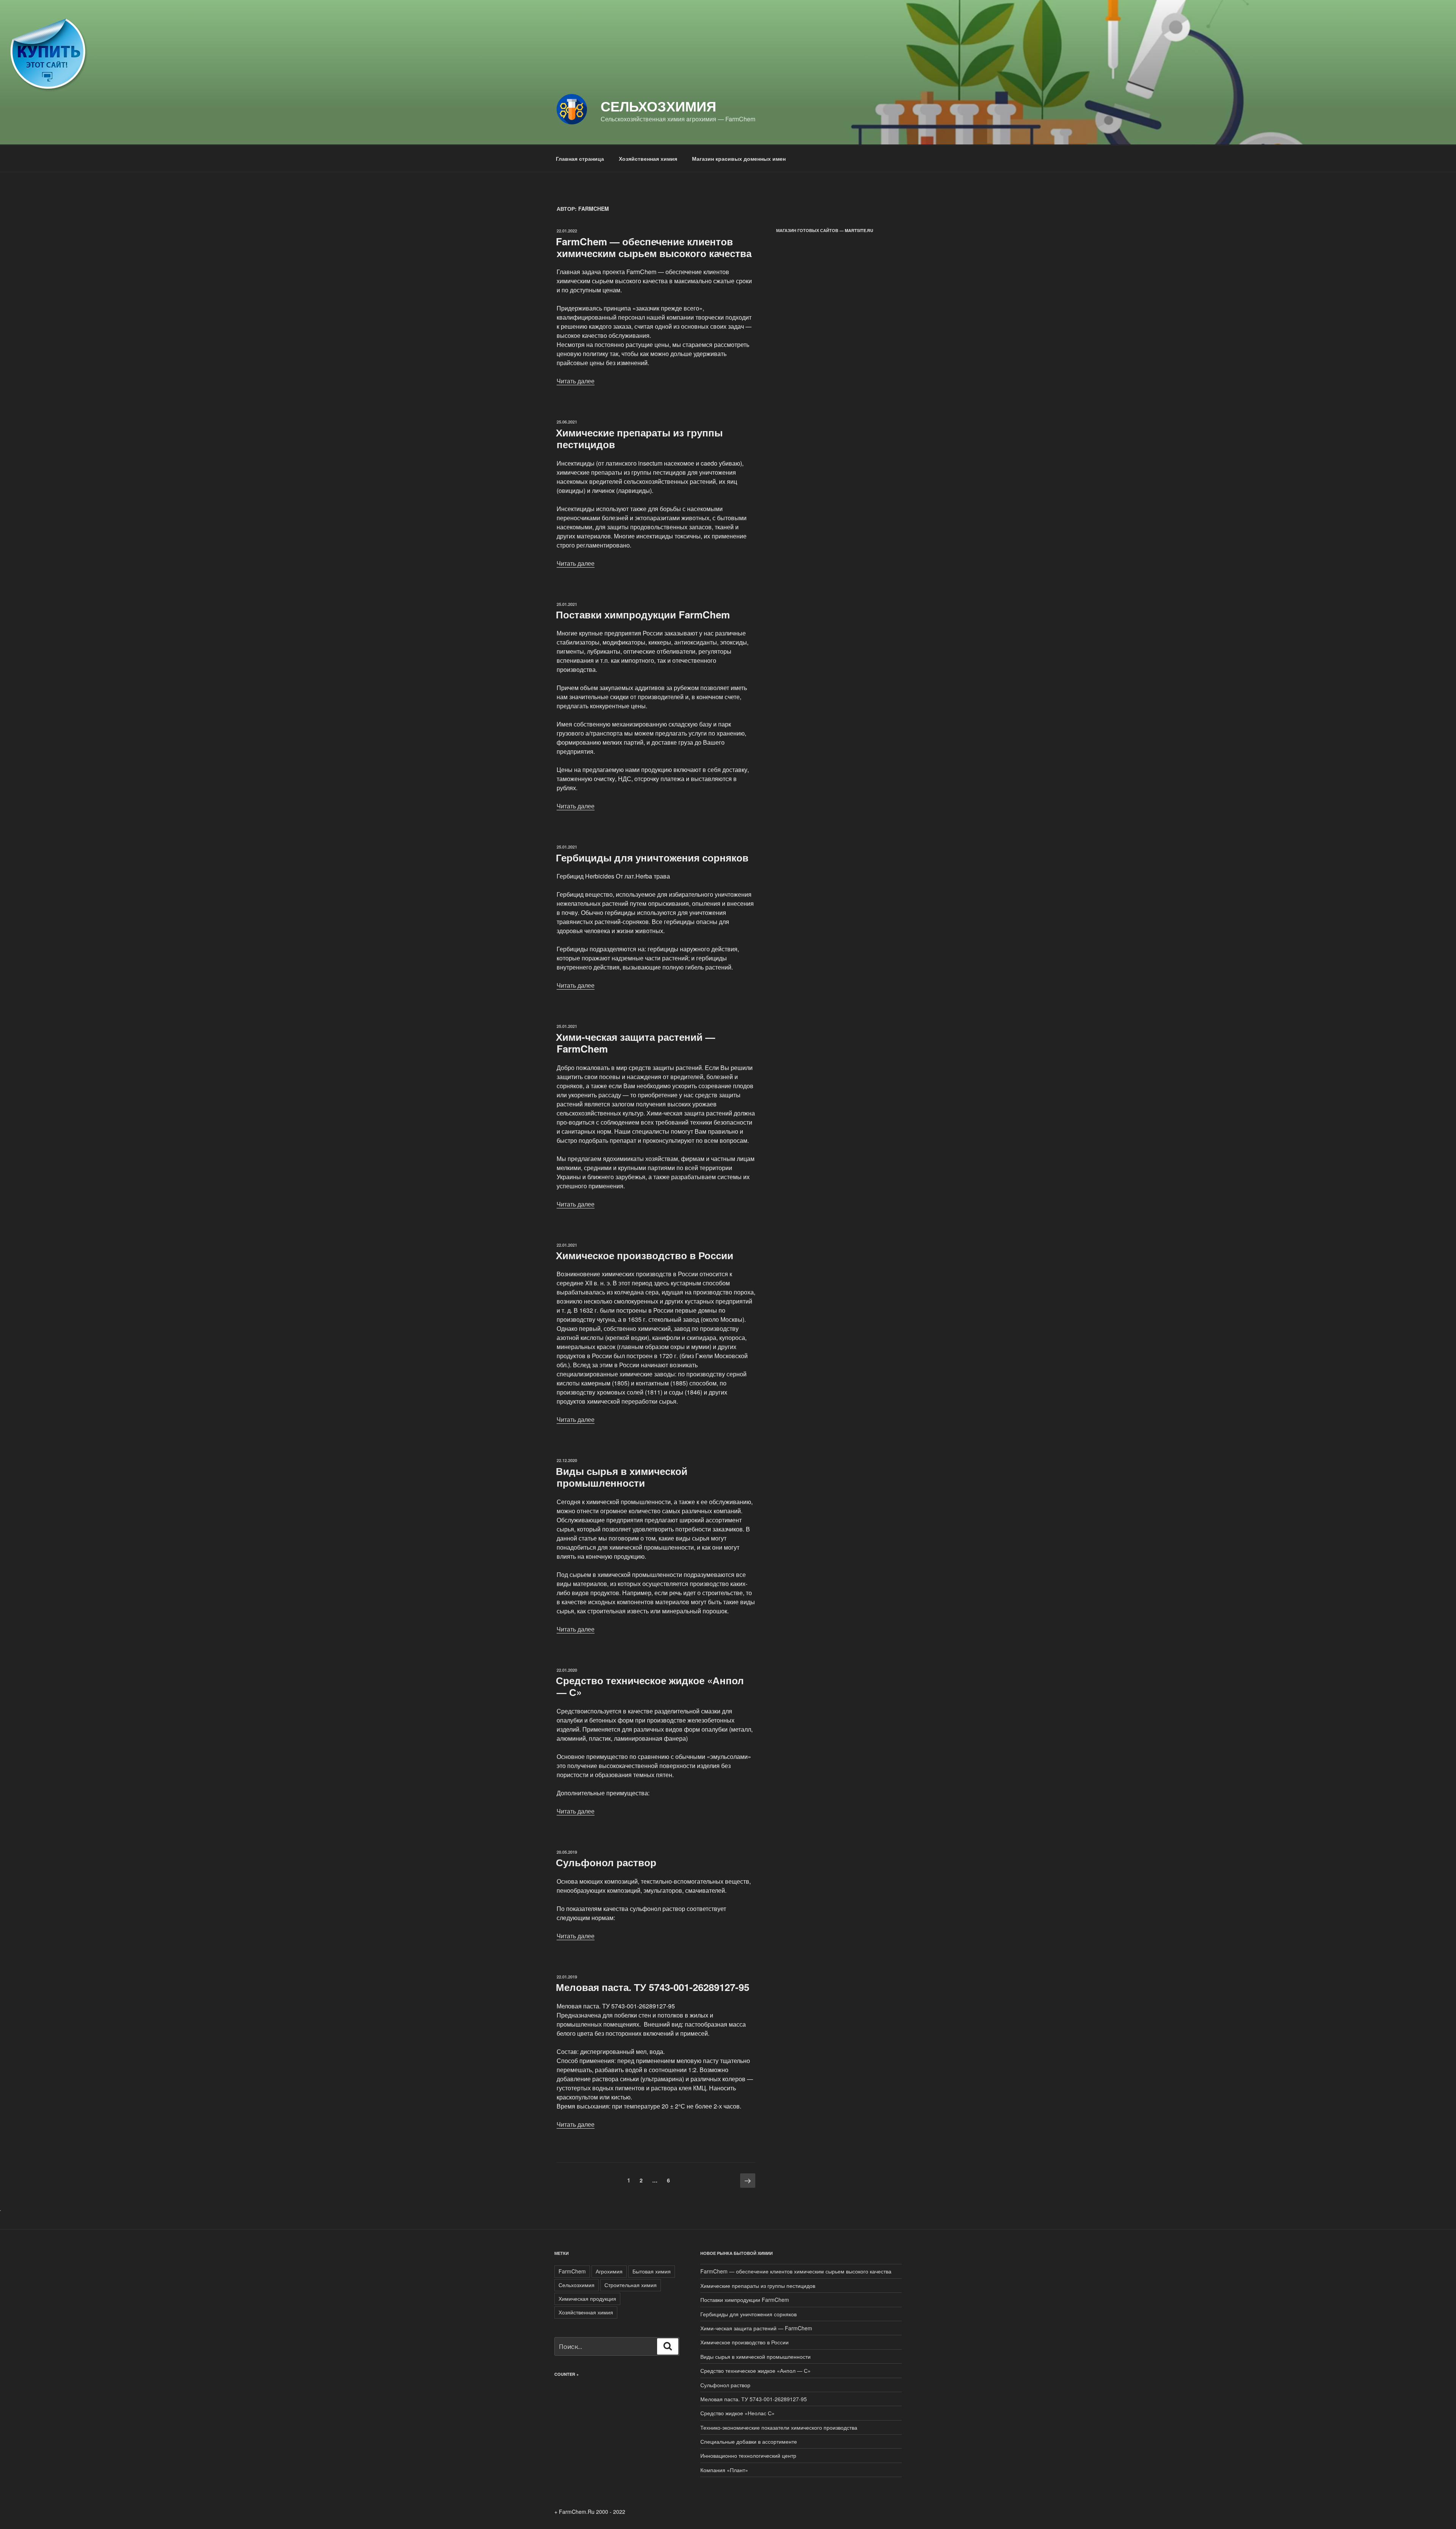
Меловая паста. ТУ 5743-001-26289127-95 (653, 1987)
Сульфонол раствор (606, 1862)
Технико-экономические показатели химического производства (779, 2427)
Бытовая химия (652, 2271)
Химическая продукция (587, 2298)
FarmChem (572, 2271)
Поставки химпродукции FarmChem (643, 614)
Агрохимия (609, 2271)
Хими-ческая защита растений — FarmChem (635, 1043)
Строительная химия (631, 2285)
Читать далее (576, 381)
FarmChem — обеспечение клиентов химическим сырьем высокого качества (654, 247)
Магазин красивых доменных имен (739, 158)
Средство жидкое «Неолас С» (737, 2413)
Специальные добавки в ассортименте (749, 2441)
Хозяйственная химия (648, 158)
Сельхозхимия (658, 106)
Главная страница (580, 158)
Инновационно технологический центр (748, 2455)
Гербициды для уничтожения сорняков (652, 857)
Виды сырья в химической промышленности (622, 1477)
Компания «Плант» (724, 2470)
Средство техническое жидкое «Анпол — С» (650, 1686)
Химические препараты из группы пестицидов (639, 438)
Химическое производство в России (645, 1255)
